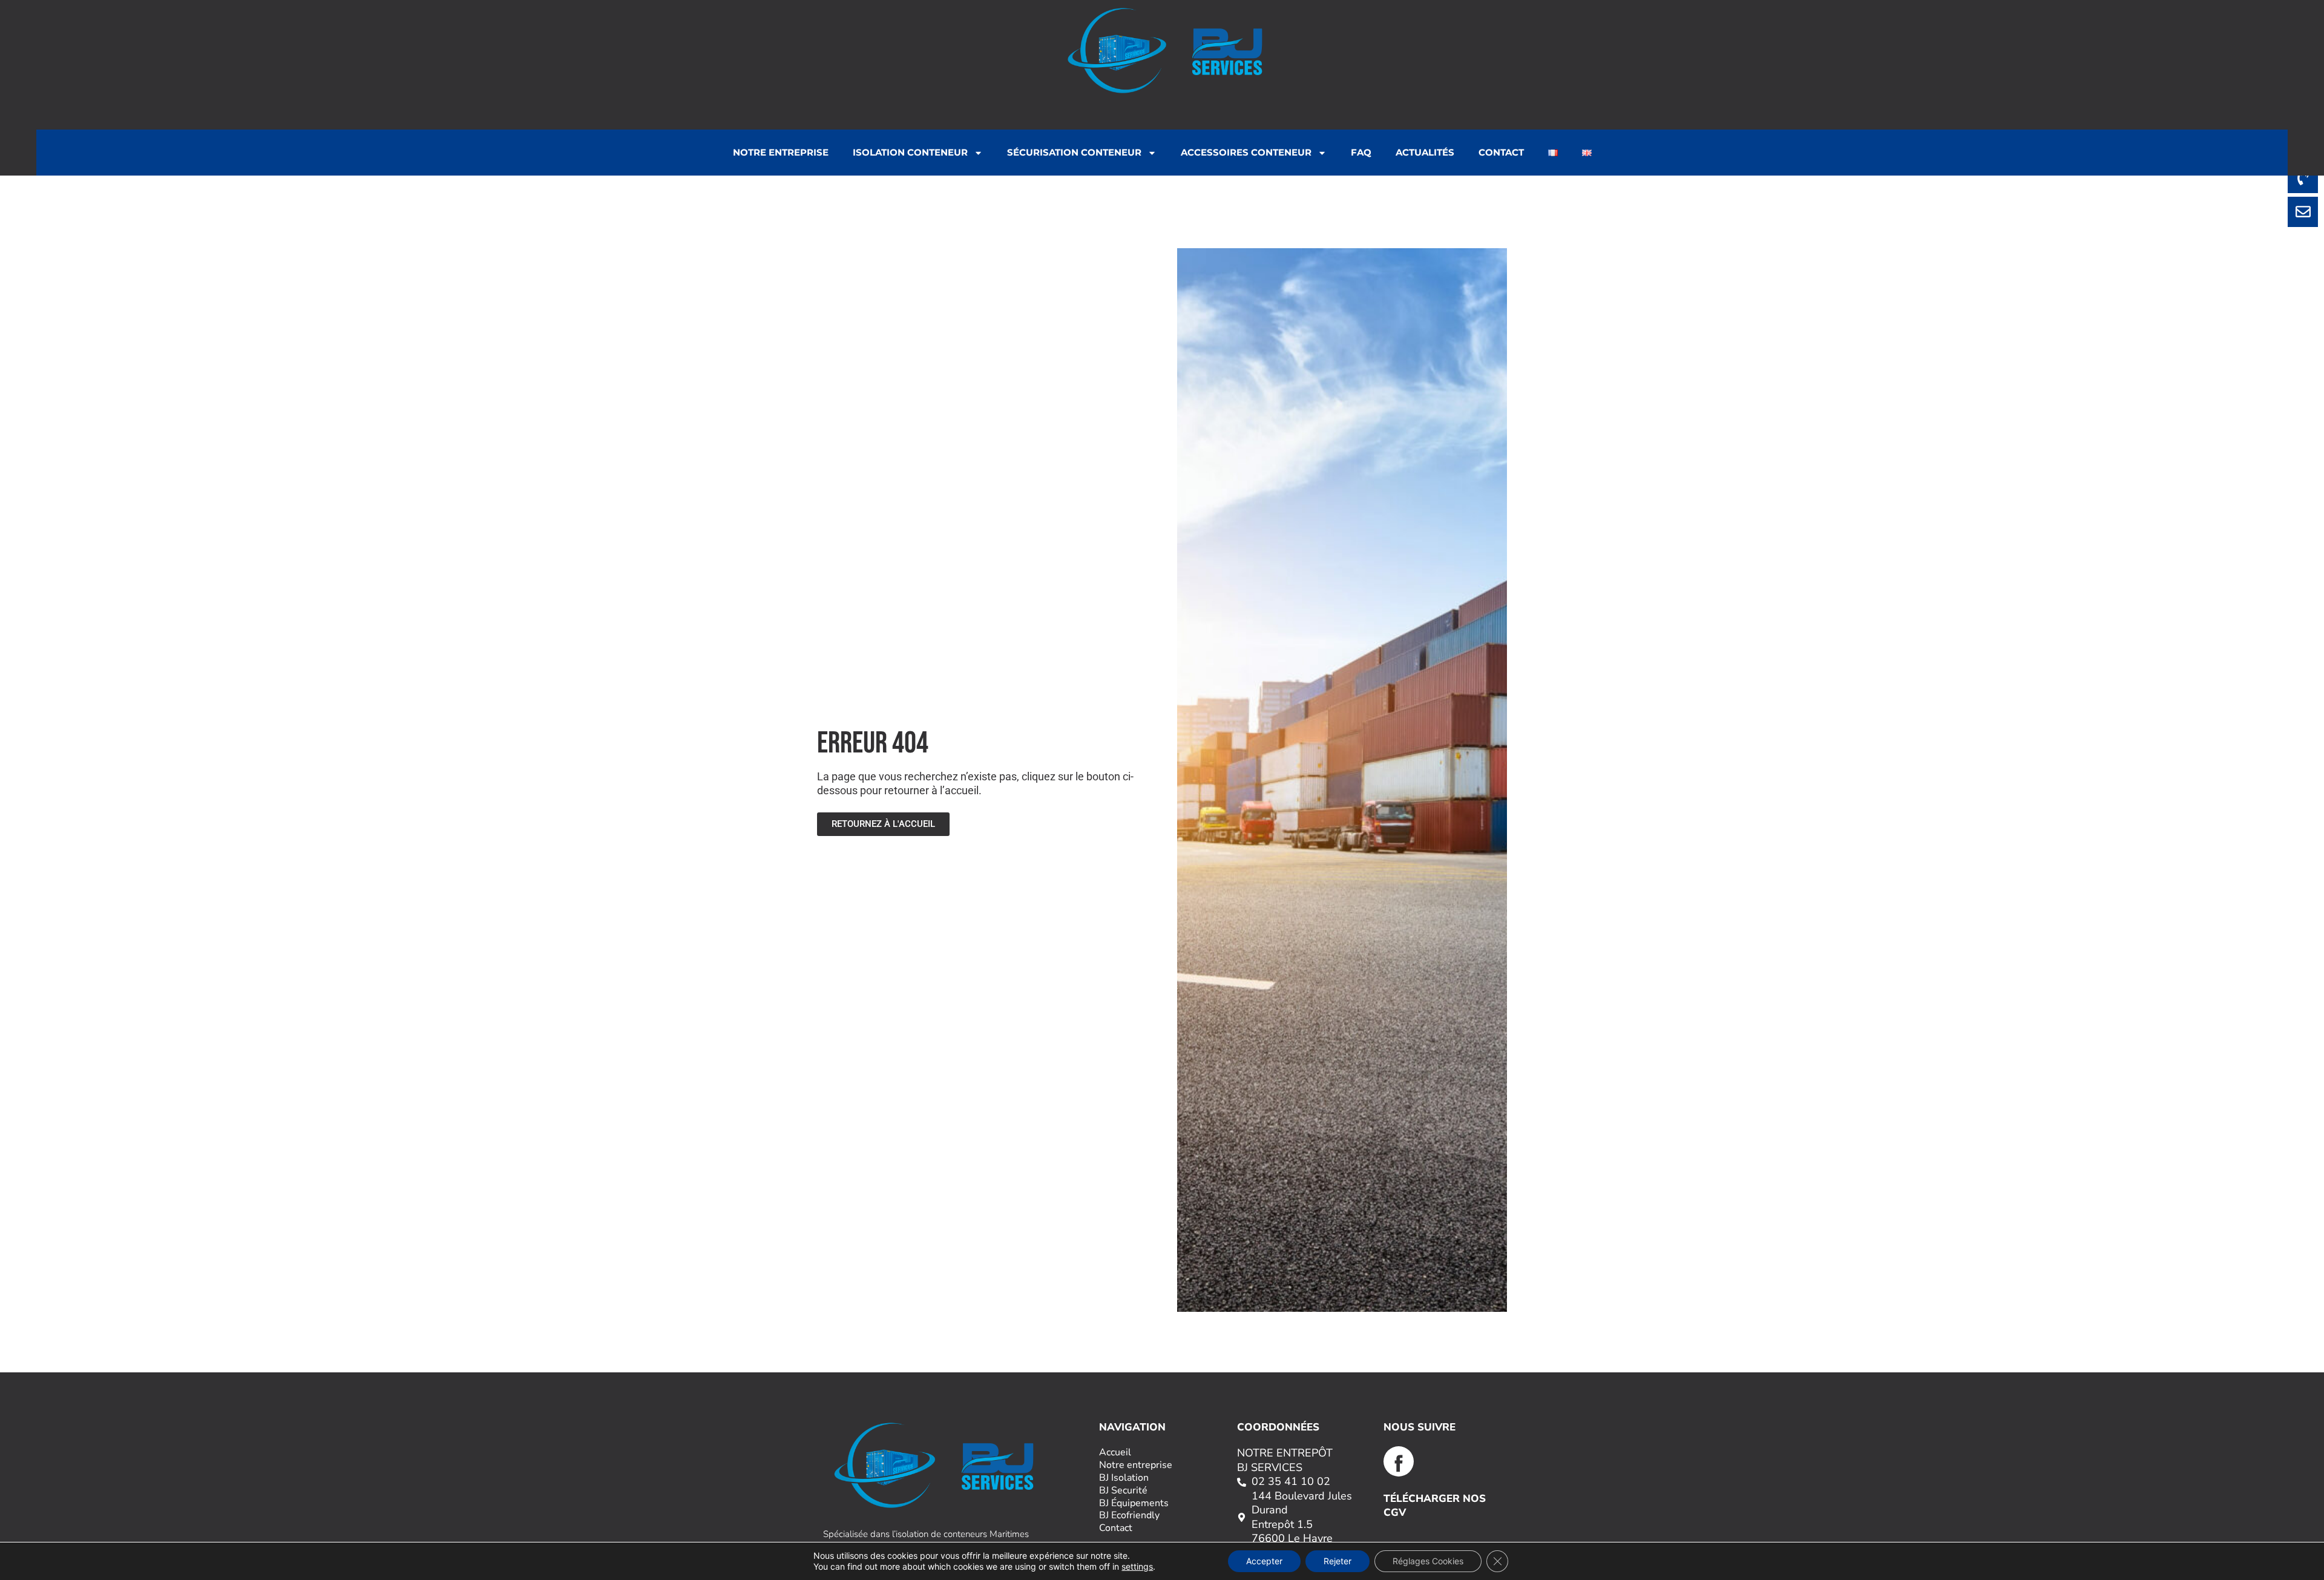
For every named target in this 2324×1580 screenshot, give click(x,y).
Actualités (1425, 152)
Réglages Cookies (1428, 1561)
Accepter (1264, 1561)
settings (1137, 1566)
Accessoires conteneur (1246, 152)
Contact (1501, 152)
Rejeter (1338, 1561)
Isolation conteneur (910, 152)
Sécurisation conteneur (1074, 152)
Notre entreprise (781, 152)
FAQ (1361, 152)
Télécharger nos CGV (1435, 1505)
